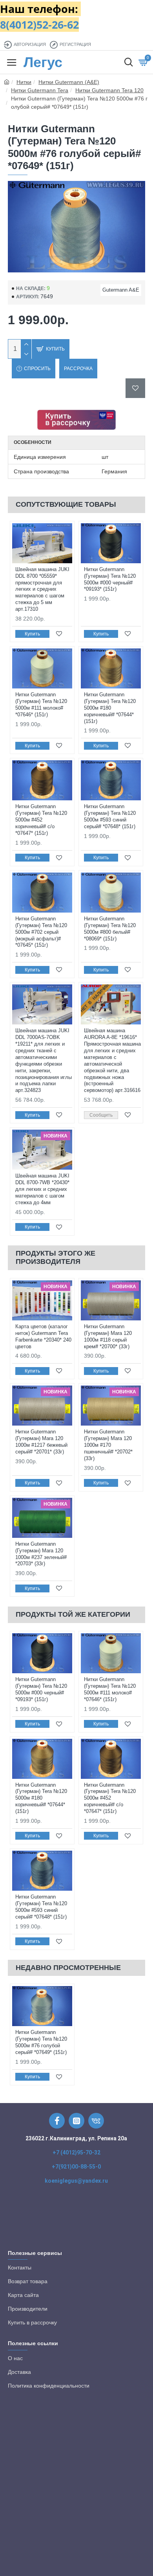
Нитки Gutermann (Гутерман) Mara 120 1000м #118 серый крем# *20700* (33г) (108, 1336)
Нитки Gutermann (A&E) (69, 82)
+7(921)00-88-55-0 (76, 2167)
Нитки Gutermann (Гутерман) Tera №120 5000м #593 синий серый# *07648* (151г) (110, 816)
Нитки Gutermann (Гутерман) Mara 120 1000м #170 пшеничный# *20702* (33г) (108, 1445)
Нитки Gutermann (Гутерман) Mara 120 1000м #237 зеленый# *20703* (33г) (41, 1554)
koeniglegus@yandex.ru (76, 2181)
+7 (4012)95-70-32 (76, 2152)
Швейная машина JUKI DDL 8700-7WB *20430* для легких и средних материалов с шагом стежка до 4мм (42, 1189)
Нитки (24, 82)
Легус (43, 62)
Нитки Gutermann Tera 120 (109, 90)
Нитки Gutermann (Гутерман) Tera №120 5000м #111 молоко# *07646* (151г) (41, 705)
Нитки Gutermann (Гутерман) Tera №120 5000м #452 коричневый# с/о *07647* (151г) (41, 820)
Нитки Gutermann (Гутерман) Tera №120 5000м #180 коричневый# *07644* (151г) (110, 708)
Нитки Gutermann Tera (40, 90)
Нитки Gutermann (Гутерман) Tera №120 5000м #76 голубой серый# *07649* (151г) (41, 2042)
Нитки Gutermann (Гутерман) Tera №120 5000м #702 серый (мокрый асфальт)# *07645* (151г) (41, 932)
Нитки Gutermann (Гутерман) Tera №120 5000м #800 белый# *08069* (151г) (110, 929)
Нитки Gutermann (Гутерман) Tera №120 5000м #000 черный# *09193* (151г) (110, 579)
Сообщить (101, 1115)
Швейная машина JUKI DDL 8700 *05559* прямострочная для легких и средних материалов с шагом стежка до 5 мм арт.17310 (42, 589)
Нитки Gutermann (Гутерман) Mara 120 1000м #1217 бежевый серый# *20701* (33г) (41, 1442)
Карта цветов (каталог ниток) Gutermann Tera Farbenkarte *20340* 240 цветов (43, 1336)
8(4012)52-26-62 (39, 25)
